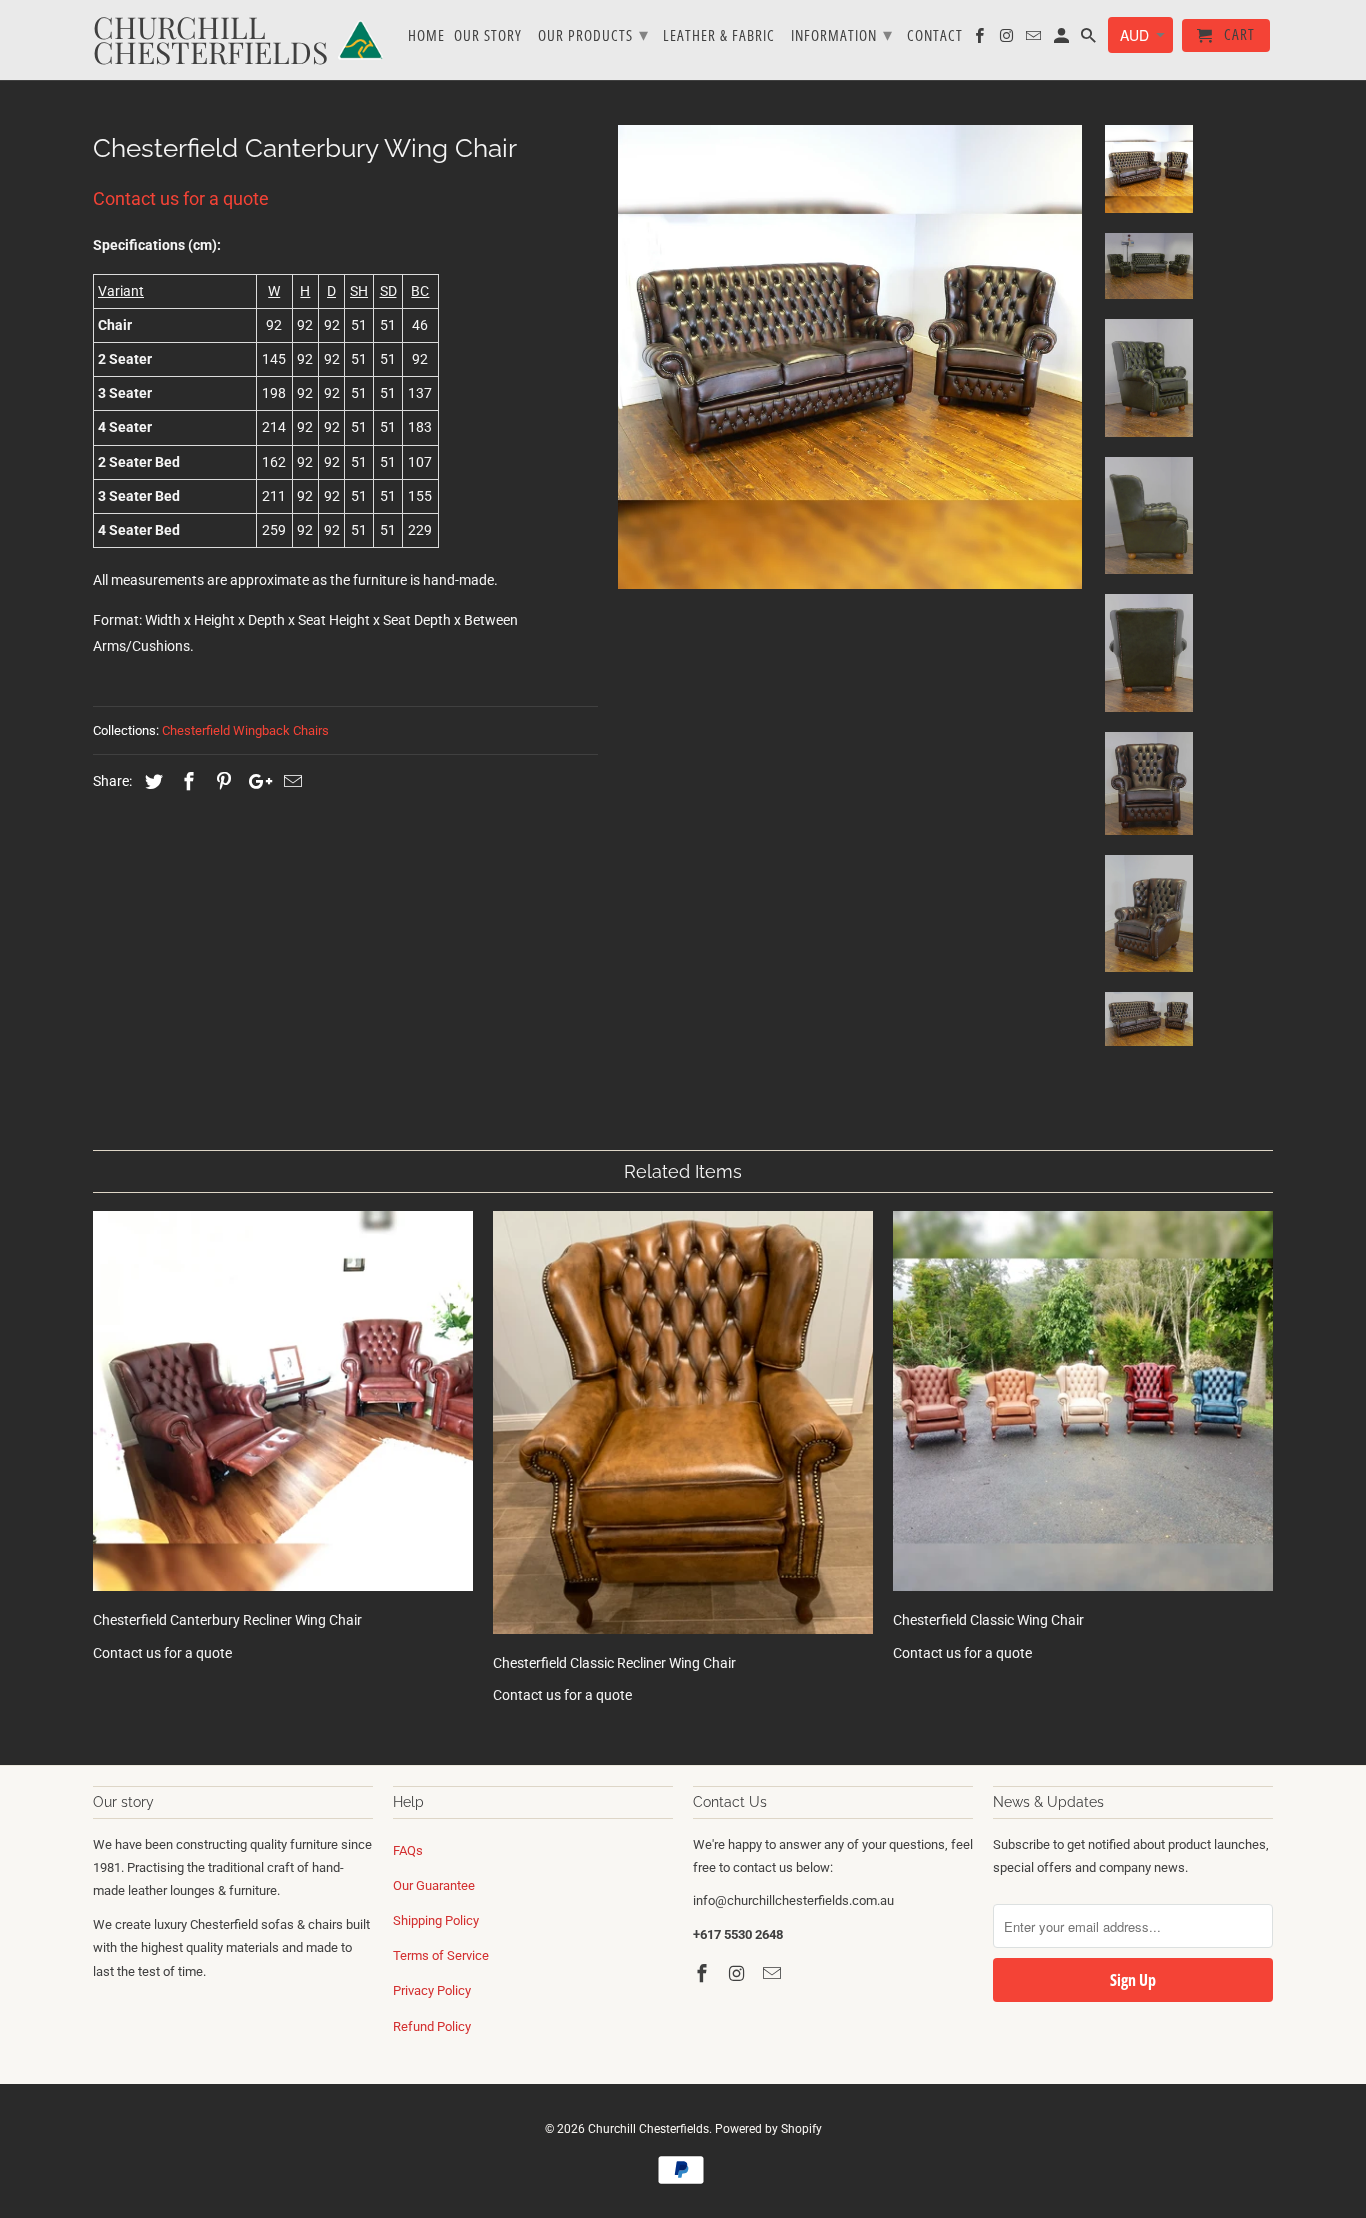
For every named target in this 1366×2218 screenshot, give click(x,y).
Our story (488, 36)
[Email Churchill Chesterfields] (774, 1973)
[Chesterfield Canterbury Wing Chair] (850, 357)
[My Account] (1063, 39)
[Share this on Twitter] (151, 781)
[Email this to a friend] (290, 781)
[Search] (1090, 39)
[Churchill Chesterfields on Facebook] (704, 1973)
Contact (935, 36)
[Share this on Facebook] (186, 781)
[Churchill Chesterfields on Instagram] (739, 1973)
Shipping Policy (436, 1920)
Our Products (593, 34)
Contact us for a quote (181, 198)
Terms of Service (441, 1955)
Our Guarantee (434, 1885)
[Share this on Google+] (255, 781)
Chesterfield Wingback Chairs (245, 730)
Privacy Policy (432, 1990)
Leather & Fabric (719, 36)
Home (426, 36)
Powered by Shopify (768, 2129)
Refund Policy (432, 2026)
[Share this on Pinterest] (221, 781)
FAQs (408, 1850)
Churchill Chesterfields (648, 2129)
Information (842, 34)
